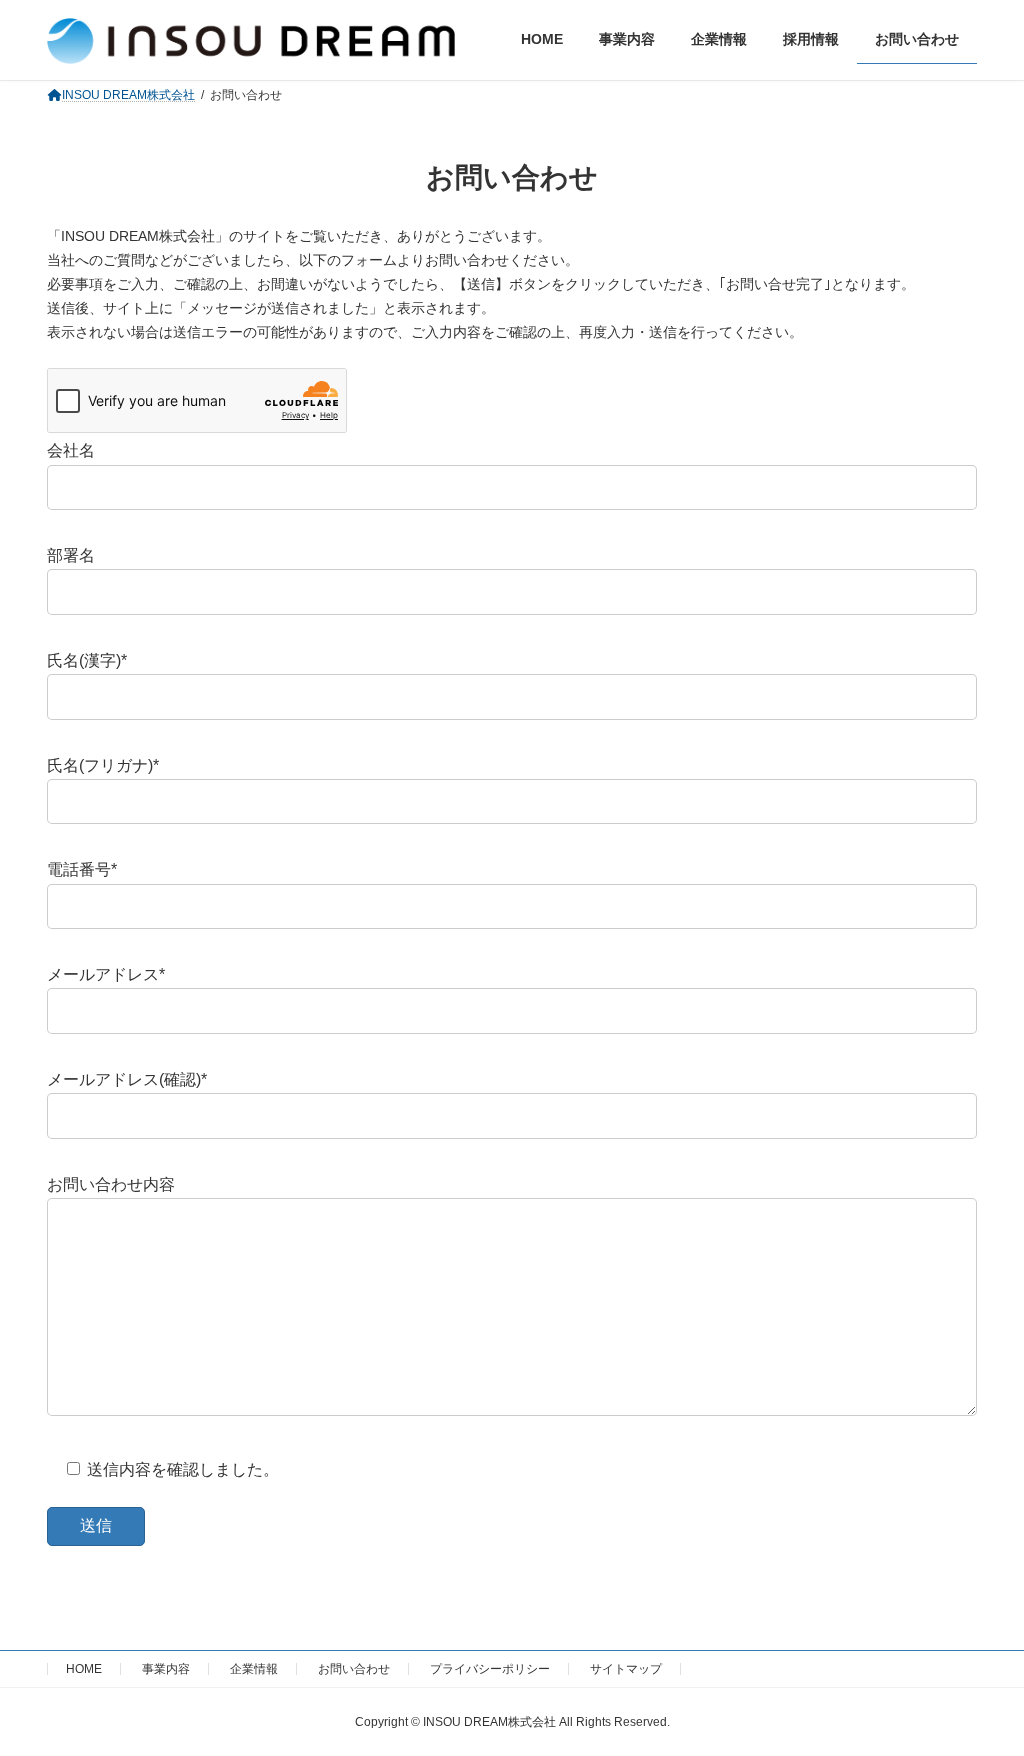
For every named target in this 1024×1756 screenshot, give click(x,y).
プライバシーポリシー (490, 1669)
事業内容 (166, 1669)
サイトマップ (626, 1669)
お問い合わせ (354, 1669)
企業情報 (254, 1669)
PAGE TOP (980, 1684)
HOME (84, 1669)
